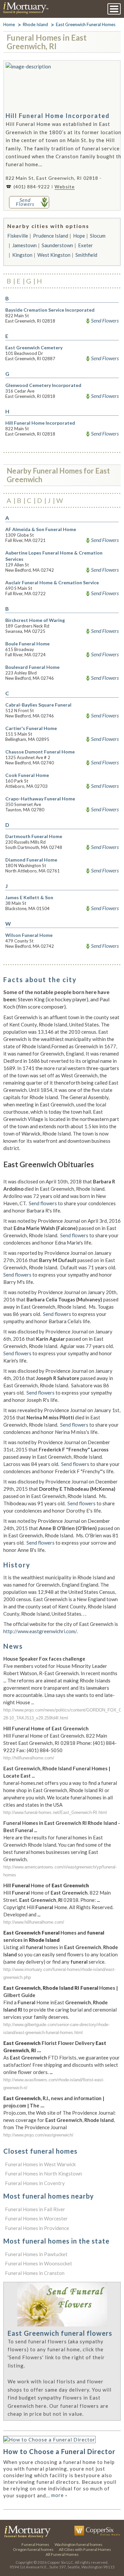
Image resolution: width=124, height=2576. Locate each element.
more (59, 2495)
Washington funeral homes (79, 2544)
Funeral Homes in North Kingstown (43, 2173)
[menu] (114, 9)
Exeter (85, 245)
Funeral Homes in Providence (37, 2228)
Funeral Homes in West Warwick (40, 2164)
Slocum (98, 236)
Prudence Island (51, 236)
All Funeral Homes (62, 2554)
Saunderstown (57, 245)
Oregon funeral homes (33, 2549)
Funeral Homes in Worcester (36, 2218)
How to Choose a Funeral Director (59, 2451)
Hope (79, 236)
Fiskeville (18, 236)
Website (65, 187)
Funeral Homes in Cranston (35, 2273)
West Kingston (54, 255)
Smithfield (86, 255)
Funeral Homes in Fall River (35, 2209)
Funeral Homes (35, 2544)
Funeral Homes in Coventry (35, 2183)
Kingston (22, 255)
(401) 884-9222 (32, 187)
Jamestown (24, 245)
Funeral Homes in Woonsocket (39, 2263)
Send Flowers (105, 321)
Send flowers (43, 1203)
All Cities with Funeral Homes (85, 2549)
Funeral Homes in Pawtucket (36, 2254)
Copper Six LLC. (61, 2562)
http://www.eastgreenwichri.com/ (40, 1631)
